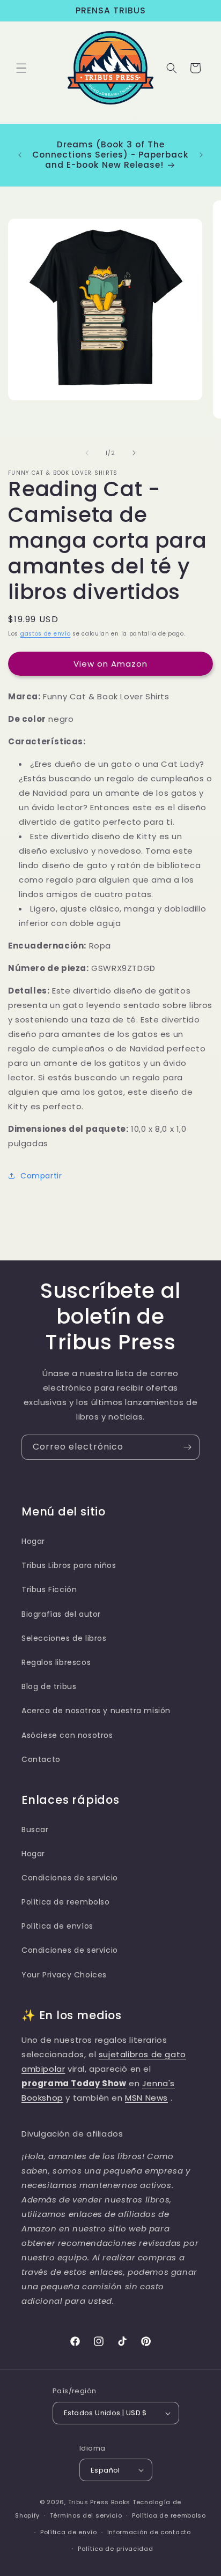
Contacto (41, 1759)
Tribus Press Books (100, 2502)
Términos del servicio (86, 2515)
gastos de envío (46, 634)
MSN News (146, 2098)
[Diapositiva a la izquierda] (87, 453)
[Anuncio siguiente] (201, 155)
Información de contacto (149, 2532)
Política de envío (69, 2532)
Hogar (33, 1541)
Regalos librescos (56, 1662)
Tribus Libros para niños (69, 1565)
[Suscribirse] (187, 1447)
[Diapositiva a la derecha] (134, 453)
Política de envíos (57, 1926)
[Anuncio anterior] (20, 155)
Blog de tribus (49, 1686)
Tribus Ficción (49, 1589)
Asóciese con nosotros (67, 1735)
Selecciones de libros (64, 1638)
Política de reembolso (66, 1902)
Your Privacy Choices (64, 1975)
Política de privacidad (115, 2549)
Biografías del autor (61, 1614)
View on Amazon (110, 664)
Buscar (35, 1830)
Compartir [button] (41, 1176)
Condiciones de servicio (70, 1878)
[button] (21, 68)
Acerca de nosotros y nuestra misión (96, 1711)
